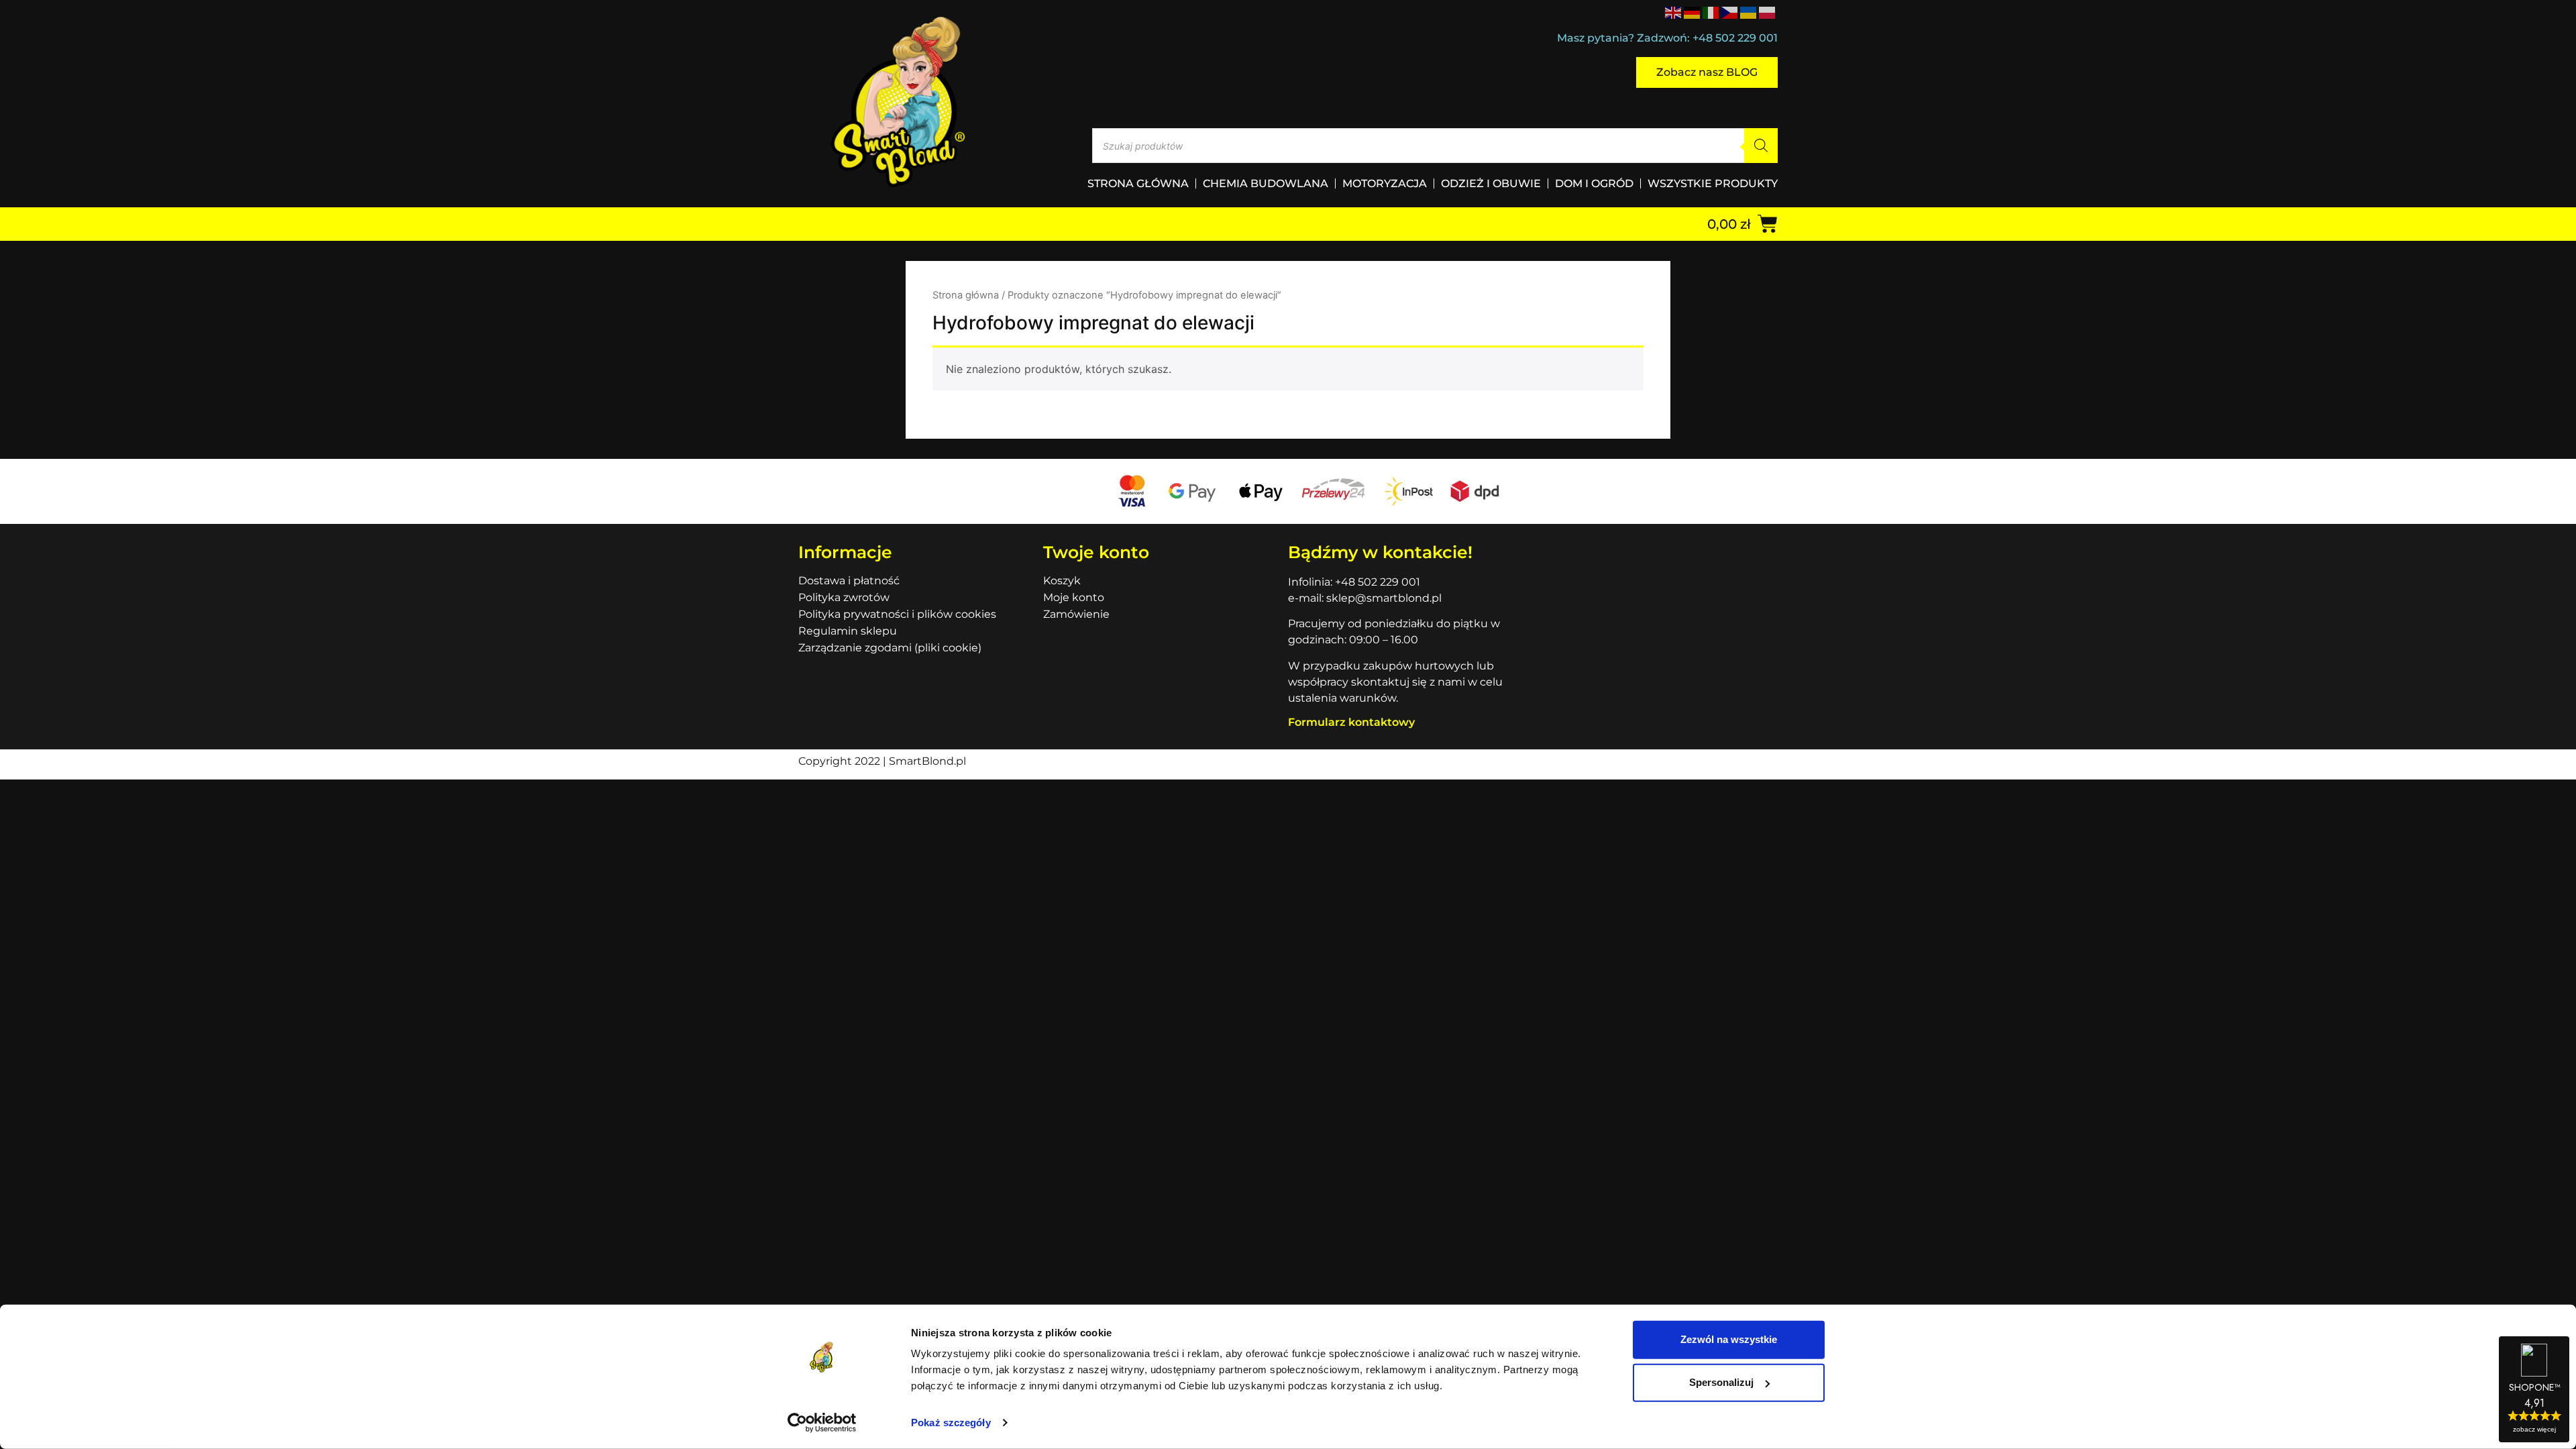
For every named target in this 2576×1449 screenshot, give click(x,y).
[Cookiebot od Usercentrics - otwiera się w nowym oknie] (822, 1423)
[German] (1693, 11)
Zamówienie (1076, 614)
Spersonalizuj (1721, 1382)
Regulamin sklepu (848, 631)
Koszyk (1062, 581)
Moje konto (1074, 597)
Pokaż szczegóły (951, 1423)
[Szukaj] (1761, 146)
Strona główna (1138, 183)
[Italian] (1711, 11)
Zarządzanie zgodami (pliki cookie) (890, 648)
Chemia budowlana (1266, 183)
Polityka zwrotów (844, 597)
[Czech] (1730, 11)
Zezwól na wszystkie (1729, 1339)
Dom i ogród (1594, 183)
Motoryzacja (1385, 183)
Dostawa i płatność (849, 581)
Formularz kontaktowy (1351, 722)
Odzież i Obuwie (1491, 183)
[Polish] (1768, 11)
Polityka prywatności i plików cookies (897, 614)
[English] (1674, 11)
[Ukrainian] (1749, 11)
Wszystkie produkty (1713, 183)
